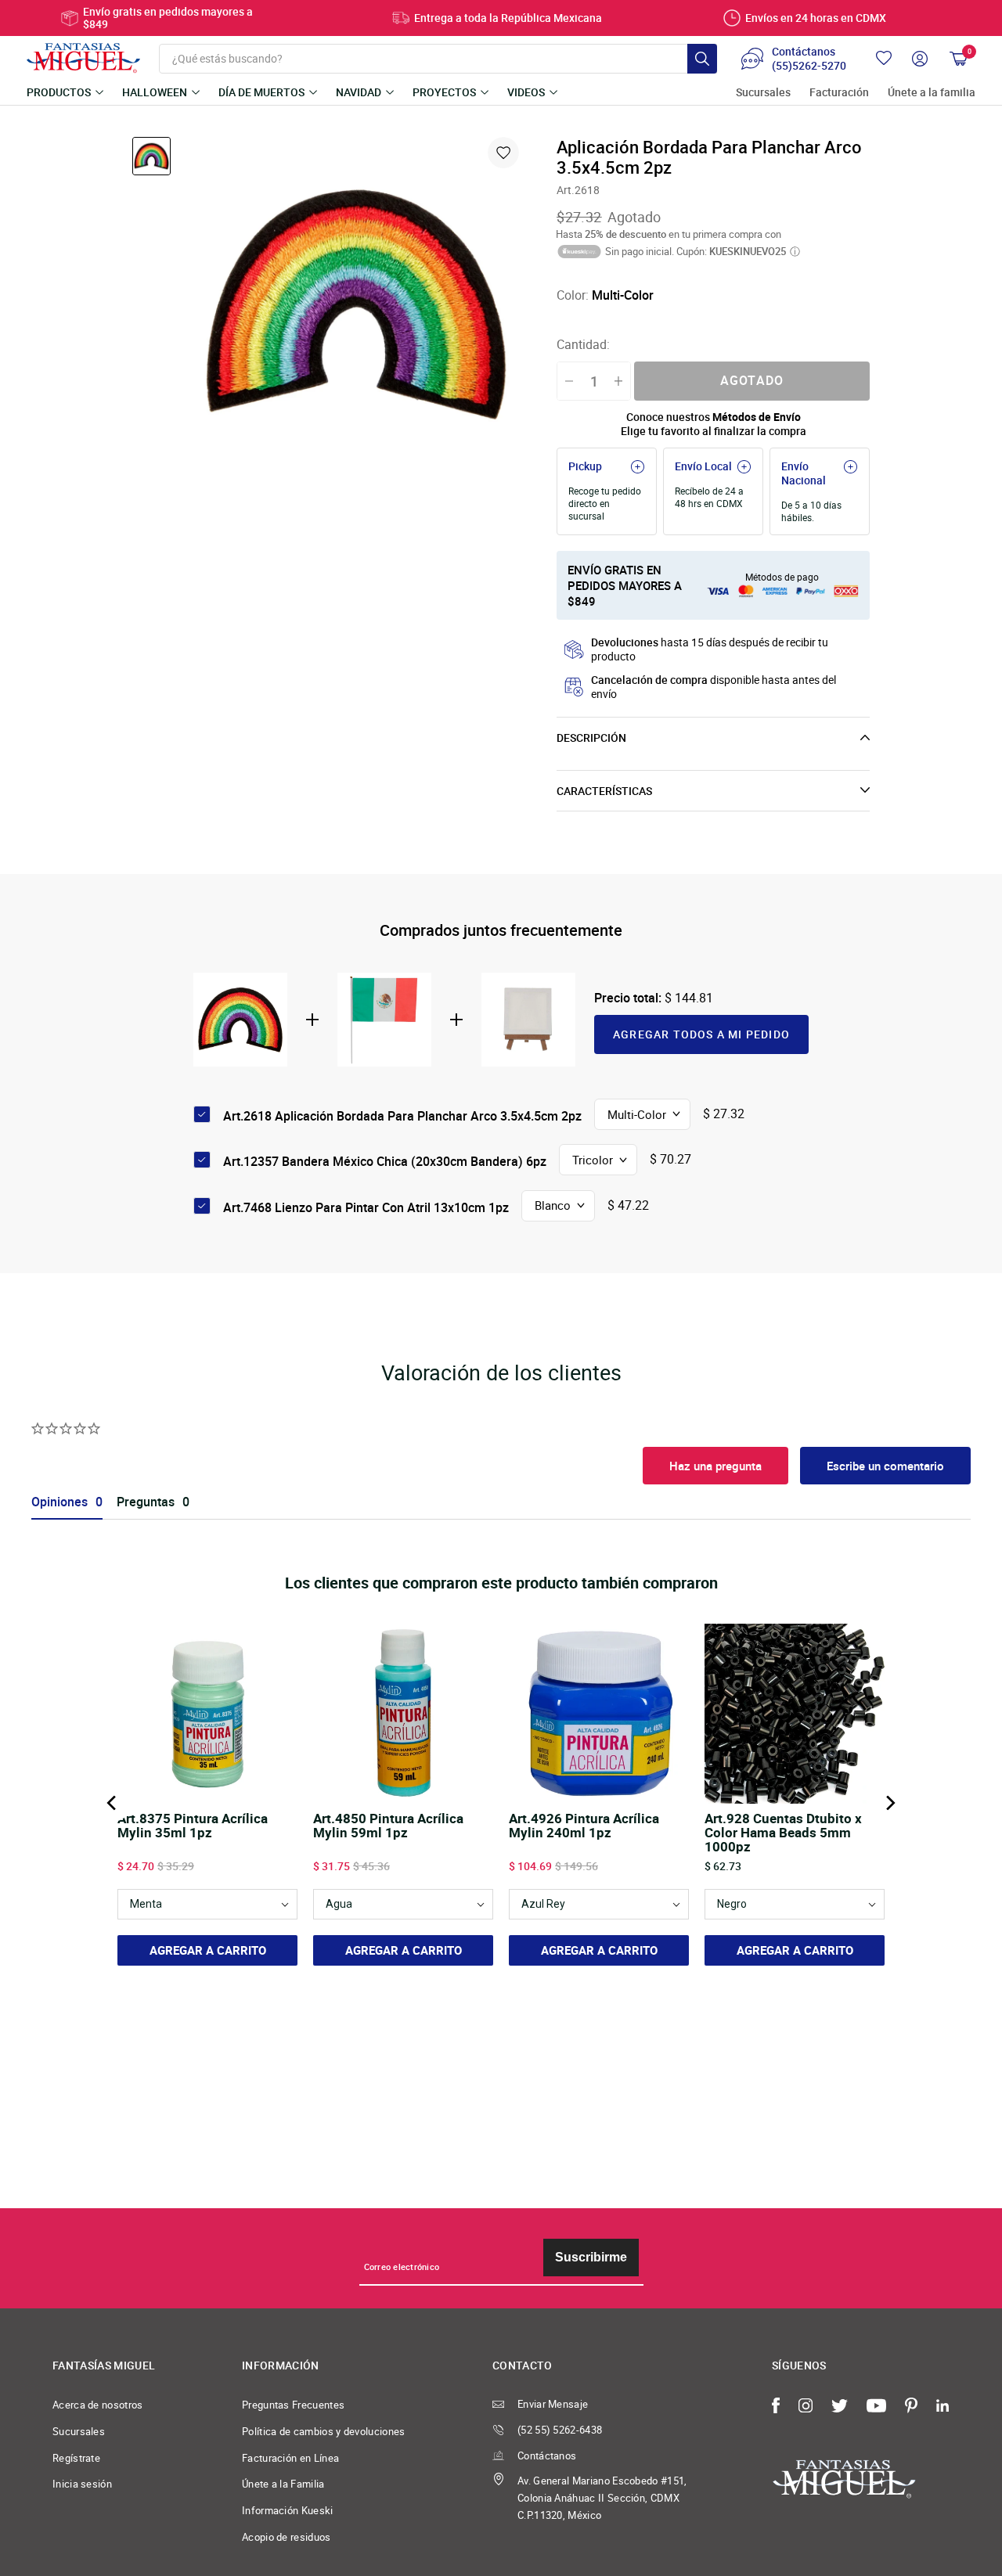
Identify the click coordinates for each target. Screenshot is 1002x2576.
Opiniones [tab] (59, 1502)
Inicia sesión (82, 2484)
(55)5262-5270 (809, 66)
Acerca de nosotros (98, 2405)
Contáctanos (547, 2455)
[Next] (889, 1803)
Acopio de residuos (287, 2537)
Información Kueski (288, 2510)
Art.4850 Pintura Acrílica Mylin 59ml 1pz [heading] (388, 1826)
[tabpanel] (356, 304)
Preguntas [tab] (146, 1502)
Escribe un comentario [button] (885, 1466)
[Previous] (113, 1803)
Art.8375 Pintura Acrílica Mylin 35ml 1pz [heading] (193, 1826)
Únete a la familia (932, 93)
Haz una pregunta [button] (715, 1466)
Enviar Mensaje (553, 2404)
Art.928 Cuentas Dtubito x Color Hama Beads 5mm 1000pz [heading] (783, 1833)
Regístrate (76, 2458)
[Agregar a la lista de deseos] (503, 153)
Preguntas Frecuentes (293, 2405)
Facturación (839, 93)
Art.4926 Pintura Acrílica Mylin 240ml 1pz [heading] (584, 1826)
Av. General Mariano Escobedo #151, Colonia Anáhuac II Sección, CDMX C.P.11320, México (602, 2497)
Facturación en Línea (290, 2458)
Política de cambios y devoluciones (324, 2431)
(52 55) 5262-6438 (560, 2430)
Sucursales (763, 93)
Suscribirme (591, 2257)
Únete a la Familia (283, 2484)
